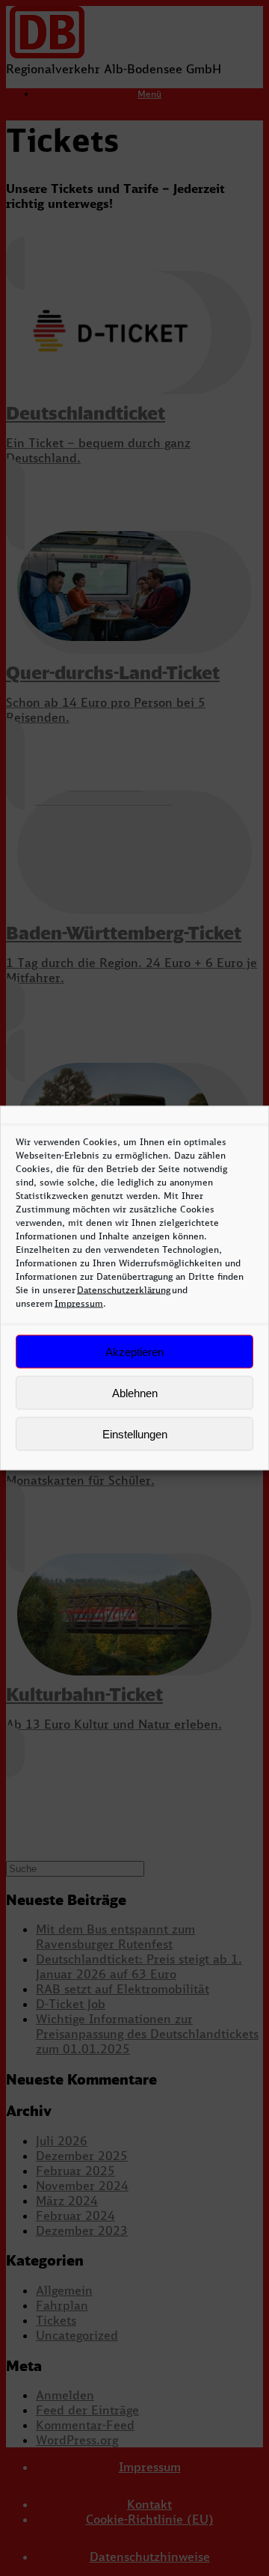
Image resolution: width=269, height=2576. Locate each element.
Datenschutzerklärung (124, 1290)
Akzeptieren (134, 1351)
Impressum (79, 1303)
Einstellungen (135, 1433)
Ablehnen (135, 1392)
